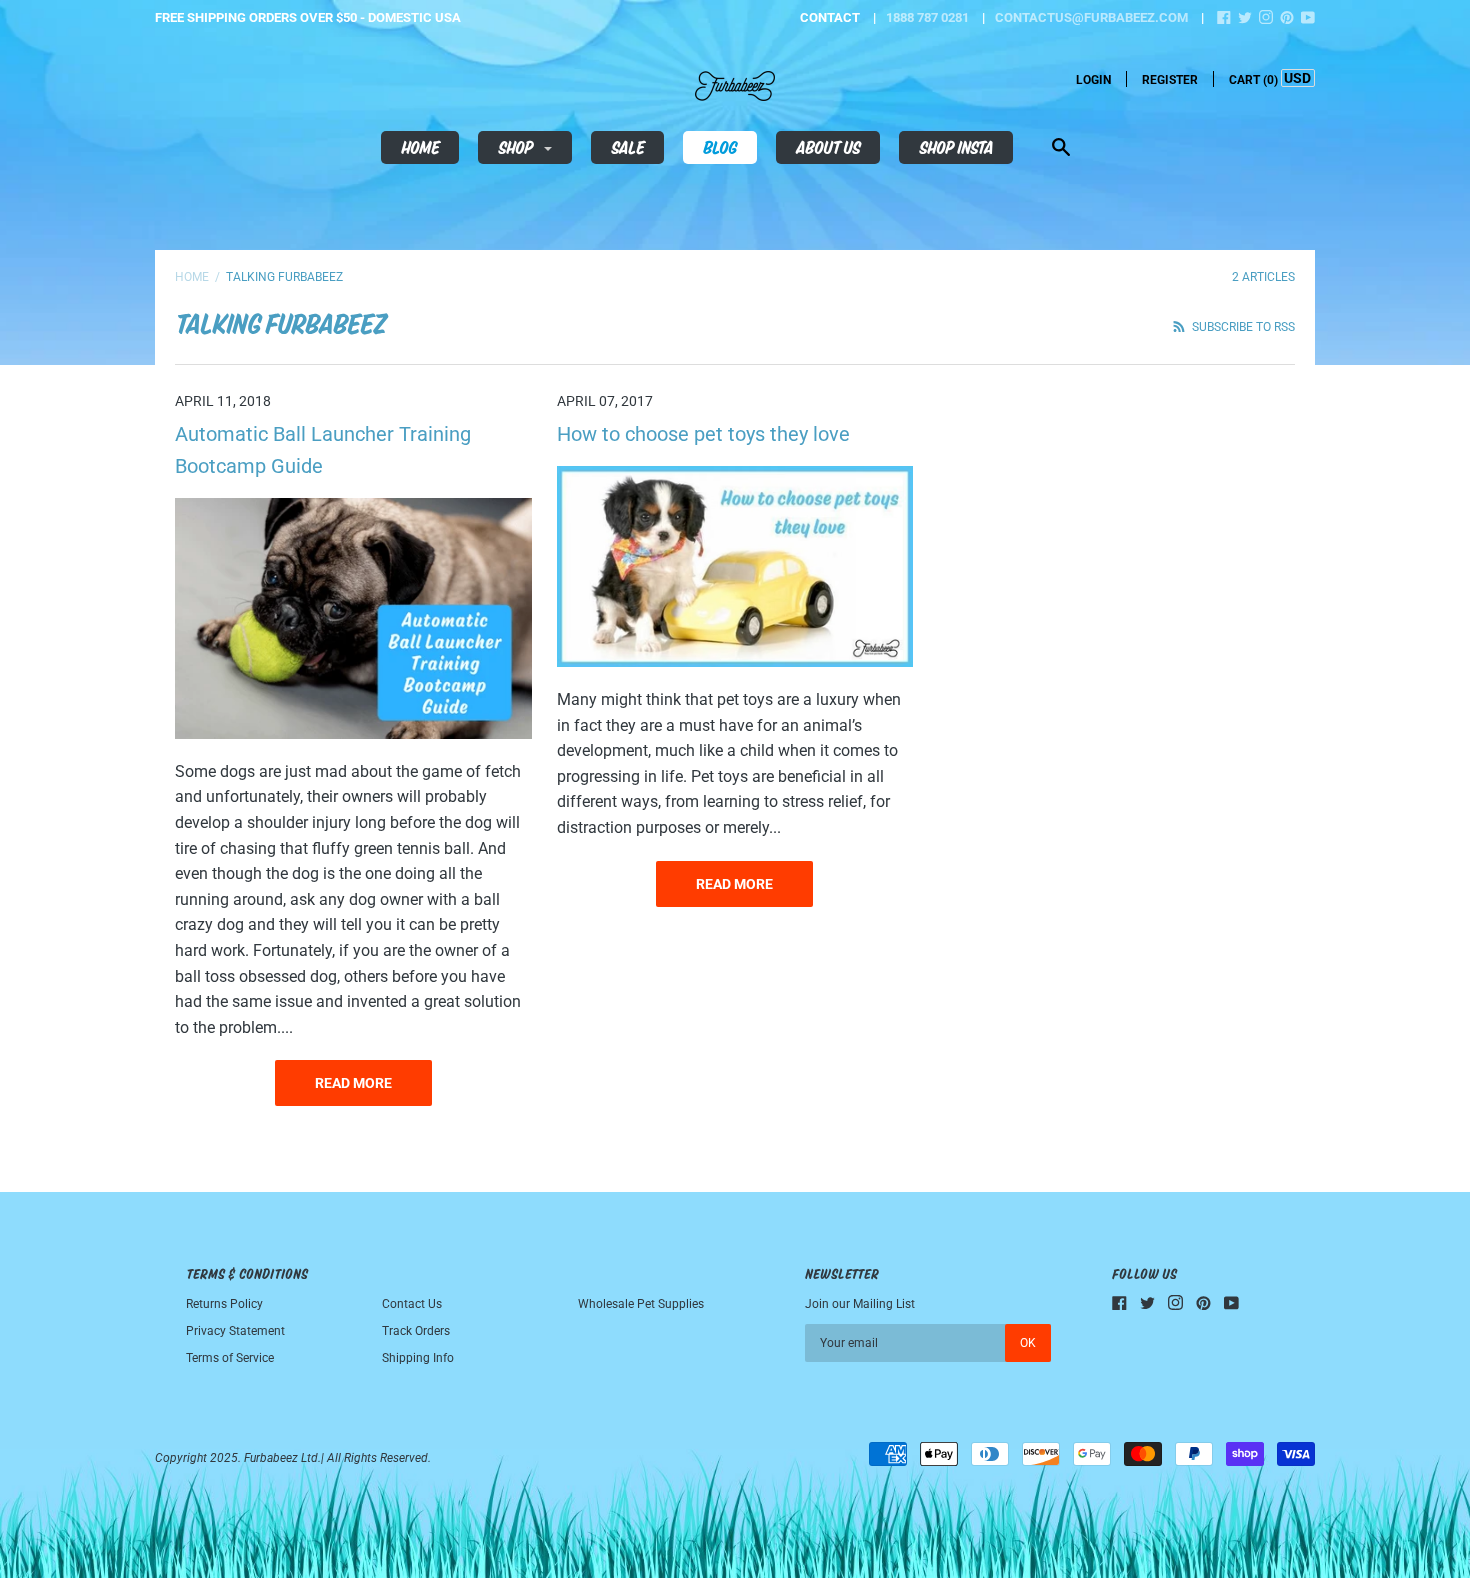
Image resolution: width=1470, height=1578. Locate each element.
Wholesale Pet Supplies (641, 1304)
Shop (517, 147)
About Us (828, 147)
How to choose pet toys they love (703, 434)
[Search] (1061, 149)
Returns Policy (224, 1304)
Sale (627, 147)
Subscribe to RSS (1242, 327)
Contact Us (412, 1304)
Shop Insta (956, 147)
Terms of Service (230, 1358)
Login (1093, 80)
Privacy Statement (235, 1331)
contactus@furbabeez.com (1091, 17)
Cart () (1253, 80)
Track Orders (416, 1331)
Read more (353, 1083)
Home (420, 147)
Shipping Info (418, 1358)
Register (1170, 80)
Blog (720, 147)
